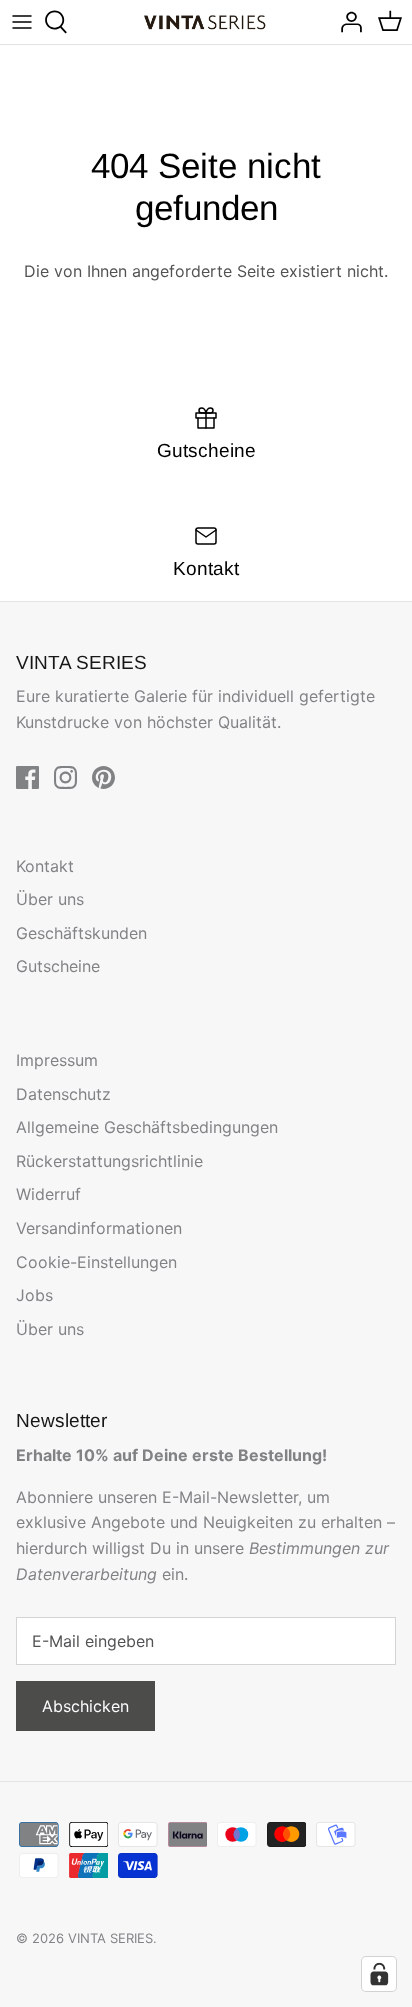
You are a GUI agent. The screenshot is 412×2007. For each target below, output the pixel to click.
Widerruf (48, 1194)
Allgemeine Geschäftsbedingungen (147, 1127)
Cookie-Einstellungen (96, 1262)
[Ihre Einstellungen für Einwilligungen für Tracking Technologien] (379, 1974)
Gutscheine (58, 966)
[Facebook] (27, 777)
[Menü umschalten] (22, 22)
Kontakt (45, 866)
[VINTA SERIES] (206, 22)
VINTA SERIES (110, 1938)
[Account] (346, 22)
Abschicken (85, 1706)
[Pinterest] (103, 777)
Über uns (50, 899)
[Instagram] (65, 777)
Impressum (57, 1060)
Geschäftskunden (81, 933)
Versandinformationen (99, 1228)
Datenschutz (63, 1094)
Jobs (34, 1295)
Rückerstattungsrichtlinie (109, 1161)
